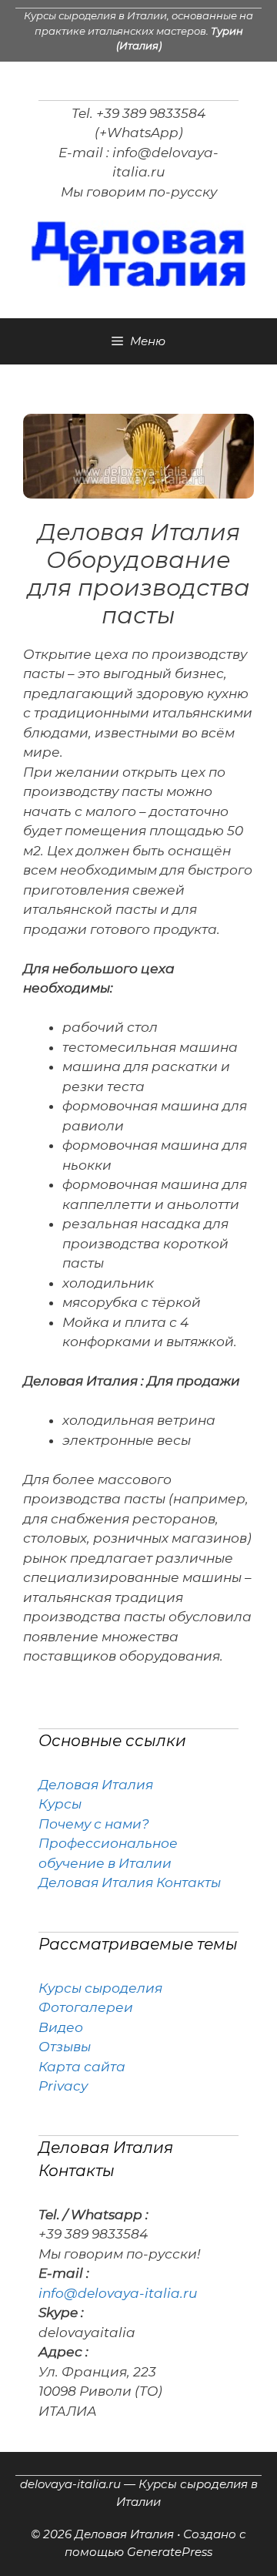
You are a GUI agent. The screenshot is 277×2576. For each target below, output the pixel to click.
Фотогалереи (86, 2007)
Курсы (60, 1804)
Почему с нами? (94, 1824)
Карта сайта (82, 2067)
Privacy (63, 2086)
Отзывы (65, 2047)
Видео (61, 2027)
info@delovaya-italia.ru (118, 2293)
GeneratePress (170, 2552)
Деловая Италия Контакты (130, 1882)
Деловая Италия (96, 1785)
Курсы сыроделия (100, 1988)
